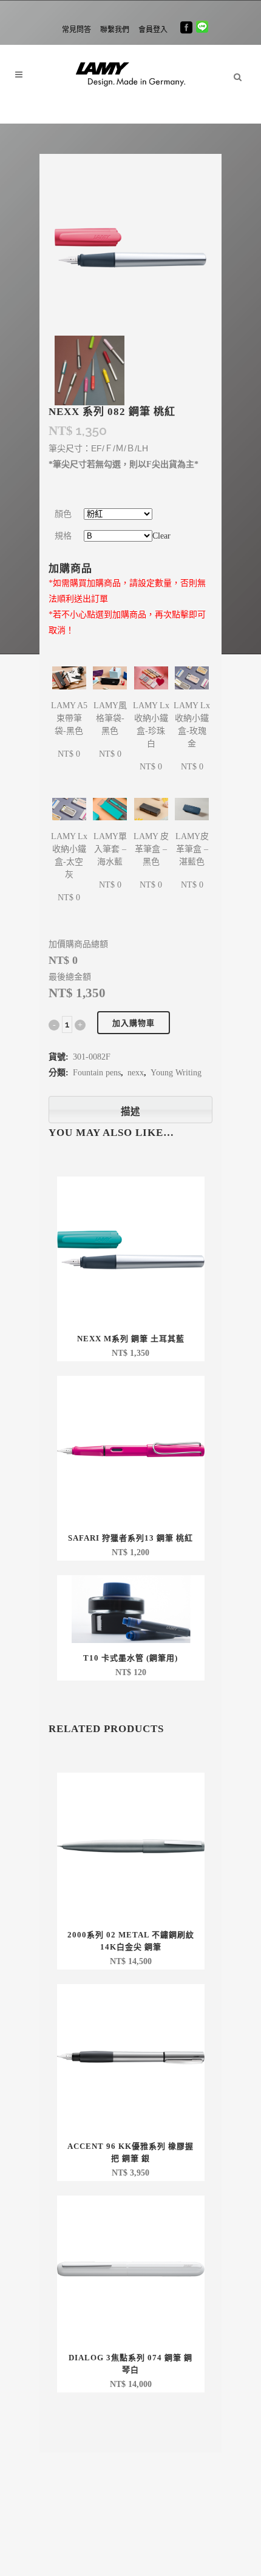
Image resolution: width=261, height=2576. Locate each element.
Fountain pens (97, 1073)
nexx (136, 1073)
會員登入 (153, 30)
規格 (63, 536)
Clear (161, 536)
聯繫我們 (115, 30)
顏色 (63, 514)
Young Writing (176, 1073)
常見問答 (76, 30)
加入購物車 (134, 1023)
